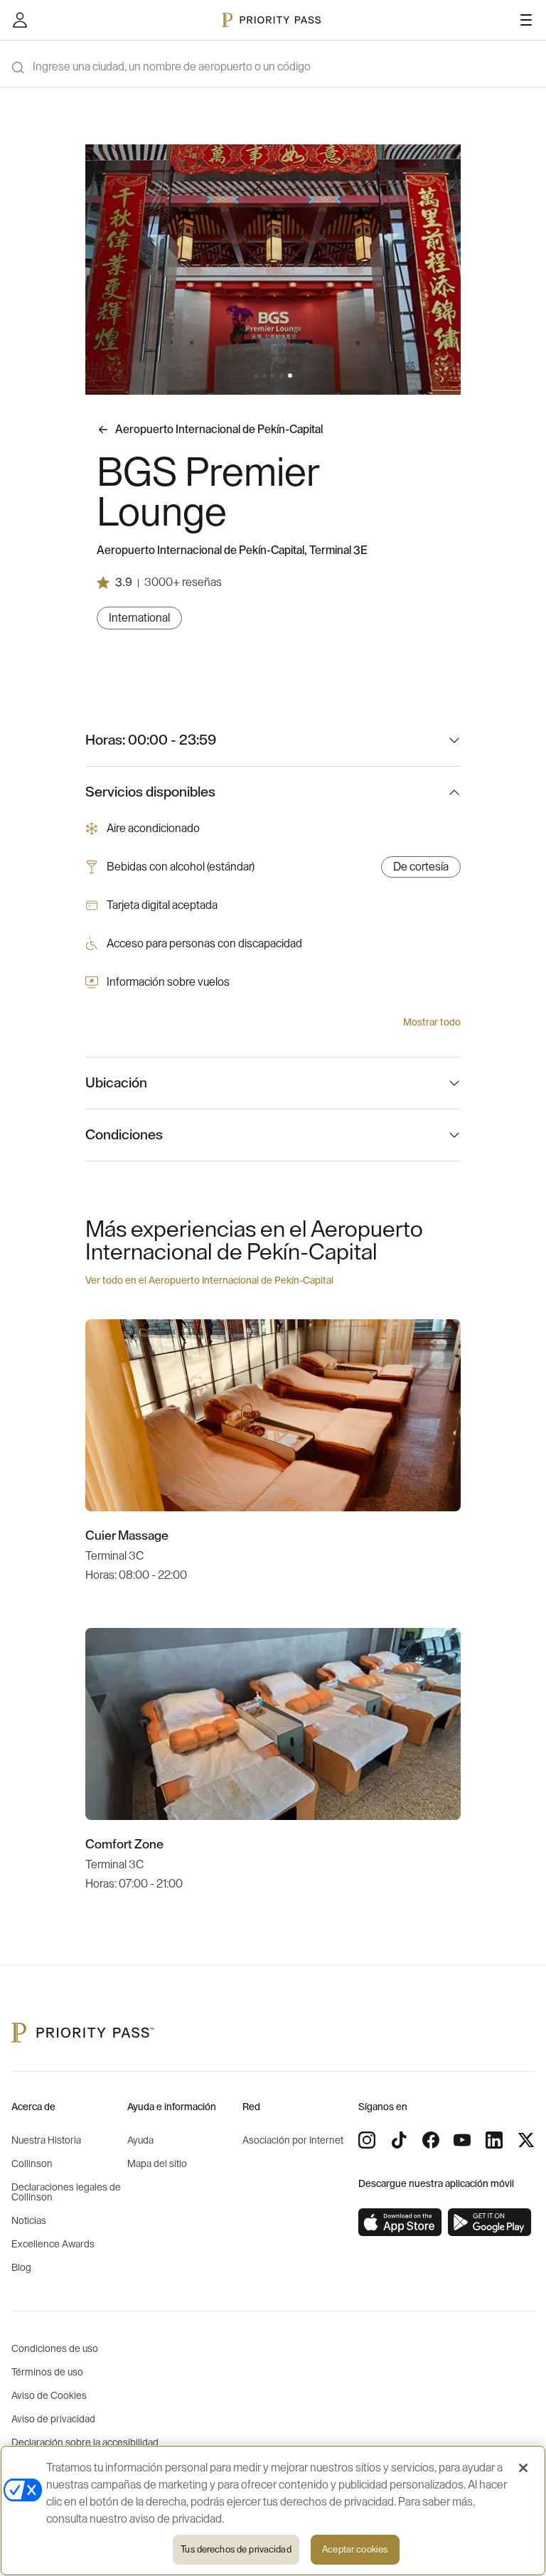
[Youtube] (462, 2140)
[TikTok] (399, 2140)
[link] (400, 2223)
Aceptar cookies (355, 2549)
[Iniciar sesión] (20, 20)
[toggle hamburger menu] (526, 20)
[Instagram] (367, 2140)
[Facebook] (431, 2140)
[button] (256, 376)
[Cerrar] (523, 2468)
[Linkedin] (494, 2140)
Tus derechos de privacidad (236, 2549)
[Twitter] (526, 2140)
